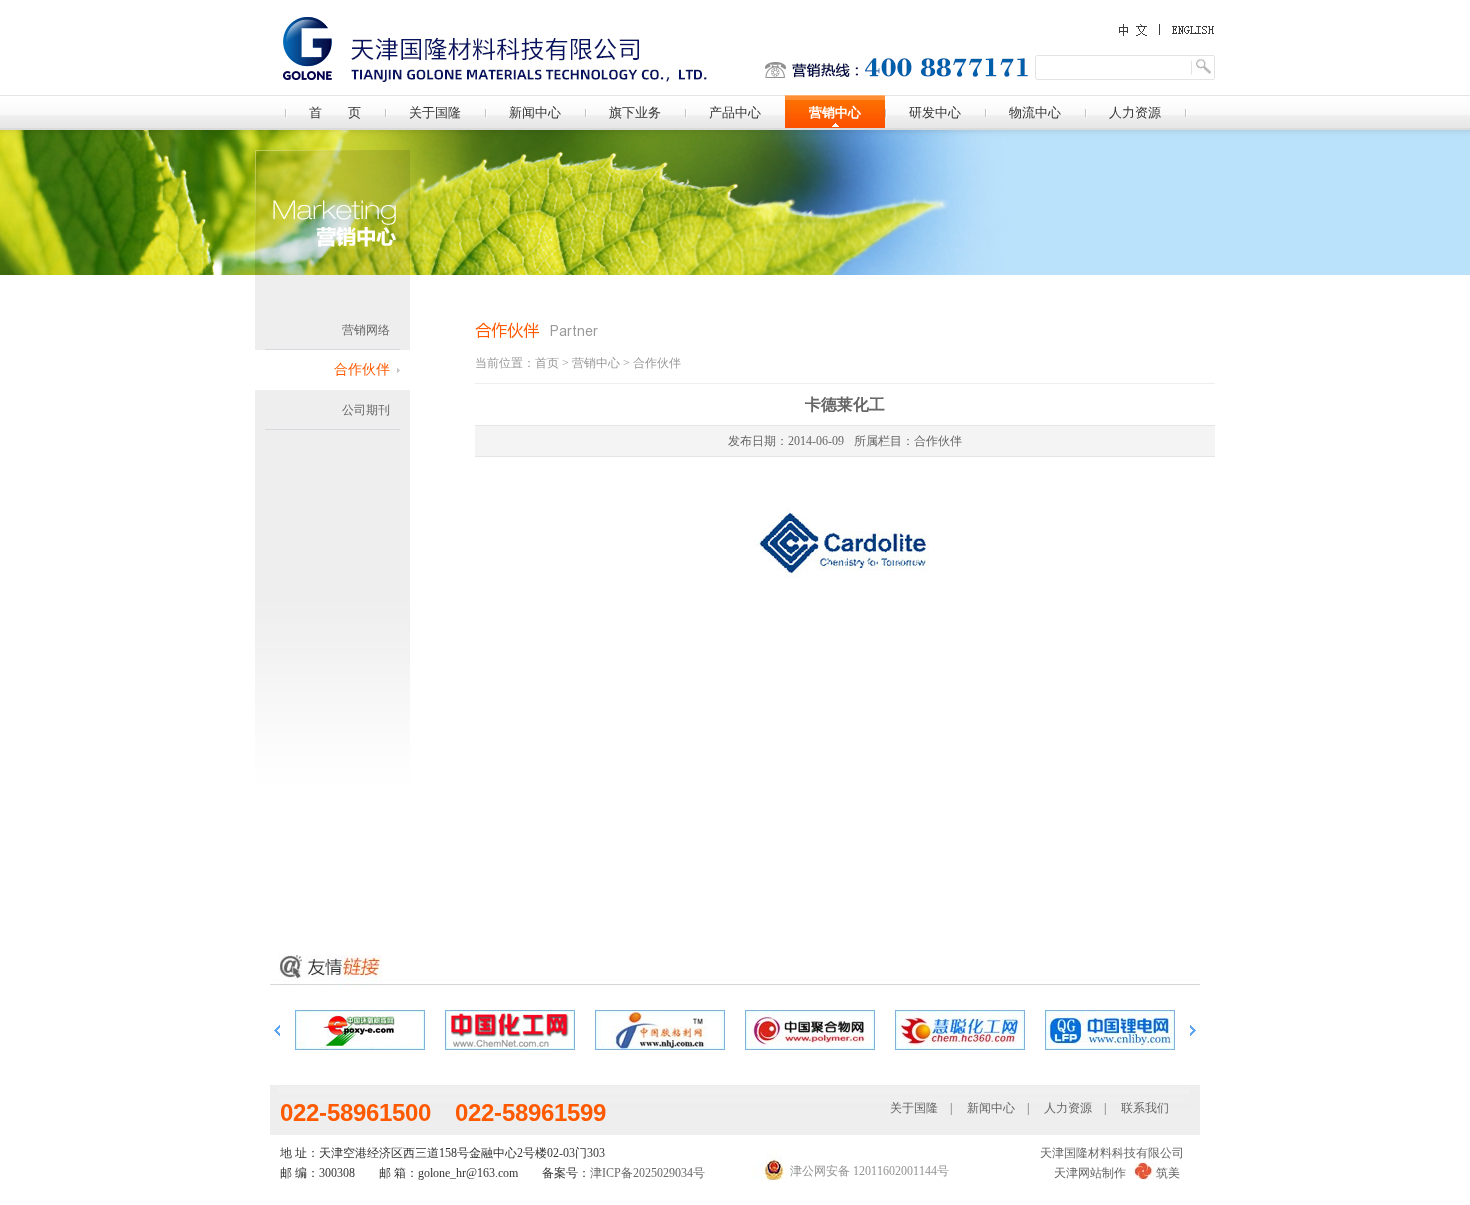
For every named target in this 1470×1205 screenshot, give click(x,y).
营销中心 (835, 112)
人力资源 (1135, 112)
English (1185, 29)
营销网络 (366, 330)
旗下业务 (635, 112)
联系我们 (1145, 1108)
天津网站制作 (1090, 1173)
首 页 (335, 112)
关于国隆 (435, 112)
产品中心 (735, 112)
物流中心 (1035, 112)
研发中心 (935, 112)
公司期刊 (366, 410)
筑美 (1168, 1173)
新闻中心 (535, 112)
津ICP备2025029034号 (647, 1173)
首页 (547, 363)
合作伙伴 (362, 369)
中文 (1135, 30)
